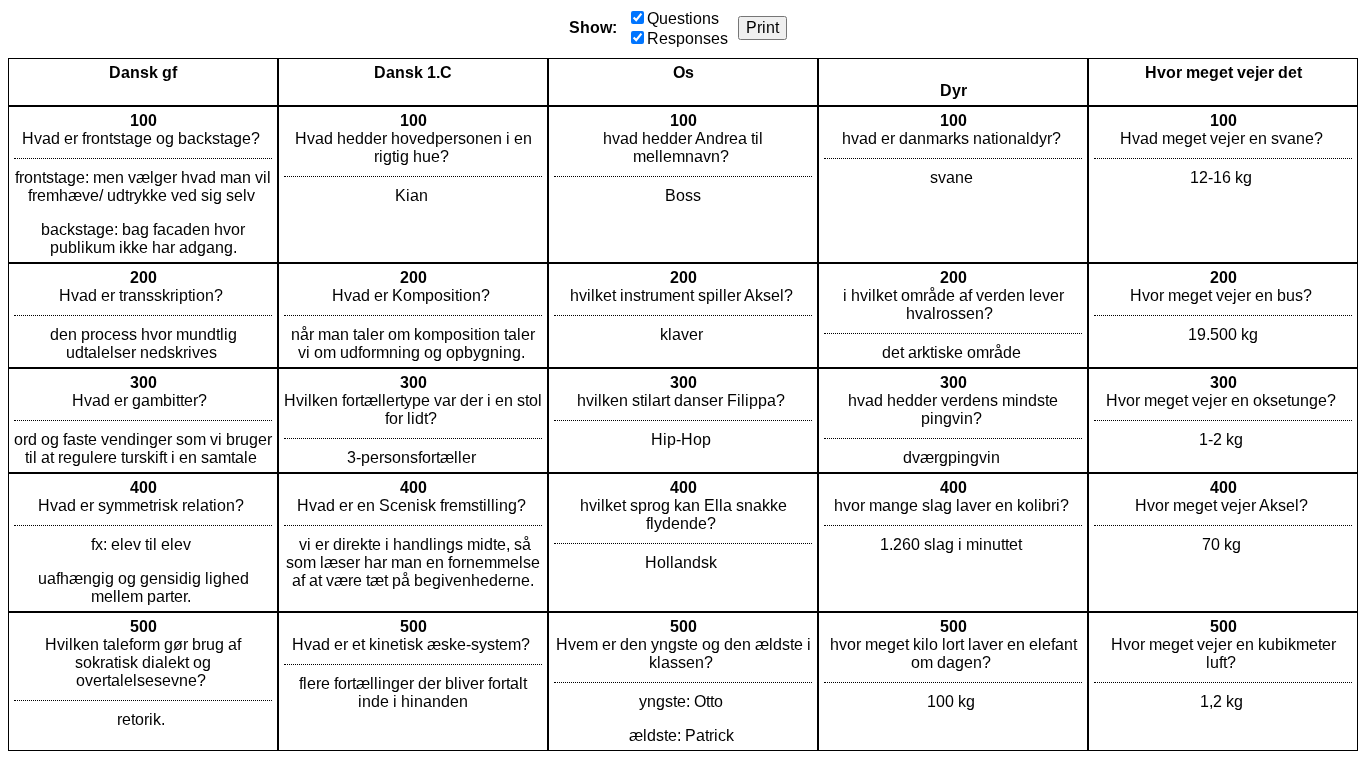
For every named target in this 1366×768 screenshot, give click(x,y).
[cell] (143, 184)
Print (762, 27)
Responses (687, 38)
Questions (683, 18)
